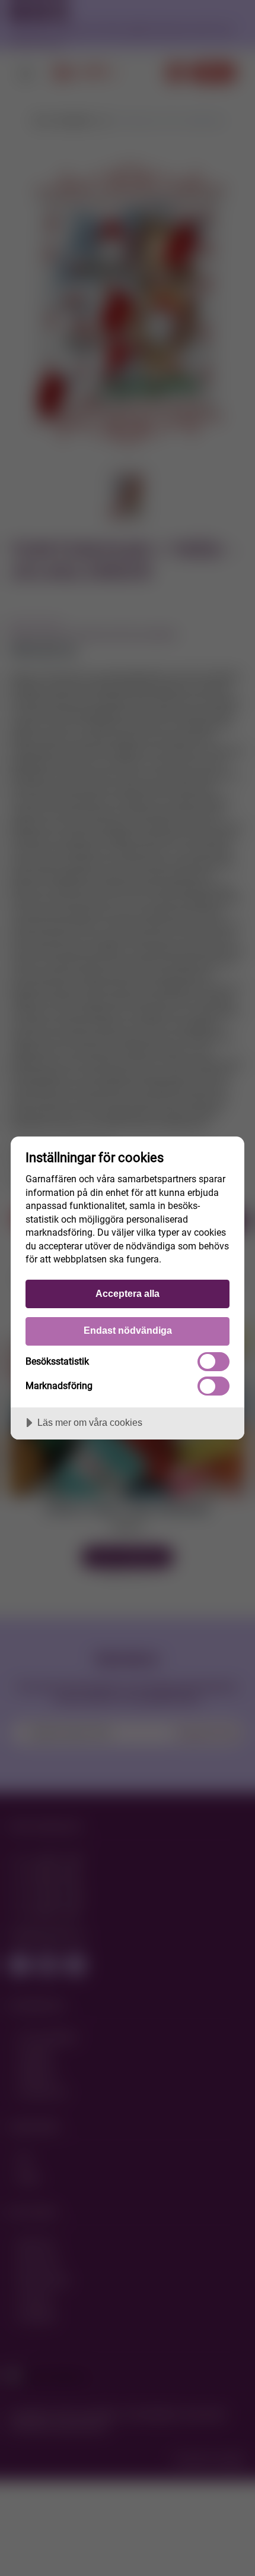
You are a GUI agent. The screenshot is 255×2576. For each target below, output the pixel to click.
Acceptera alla (128, 1293)
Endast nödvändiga (128, 1330)
